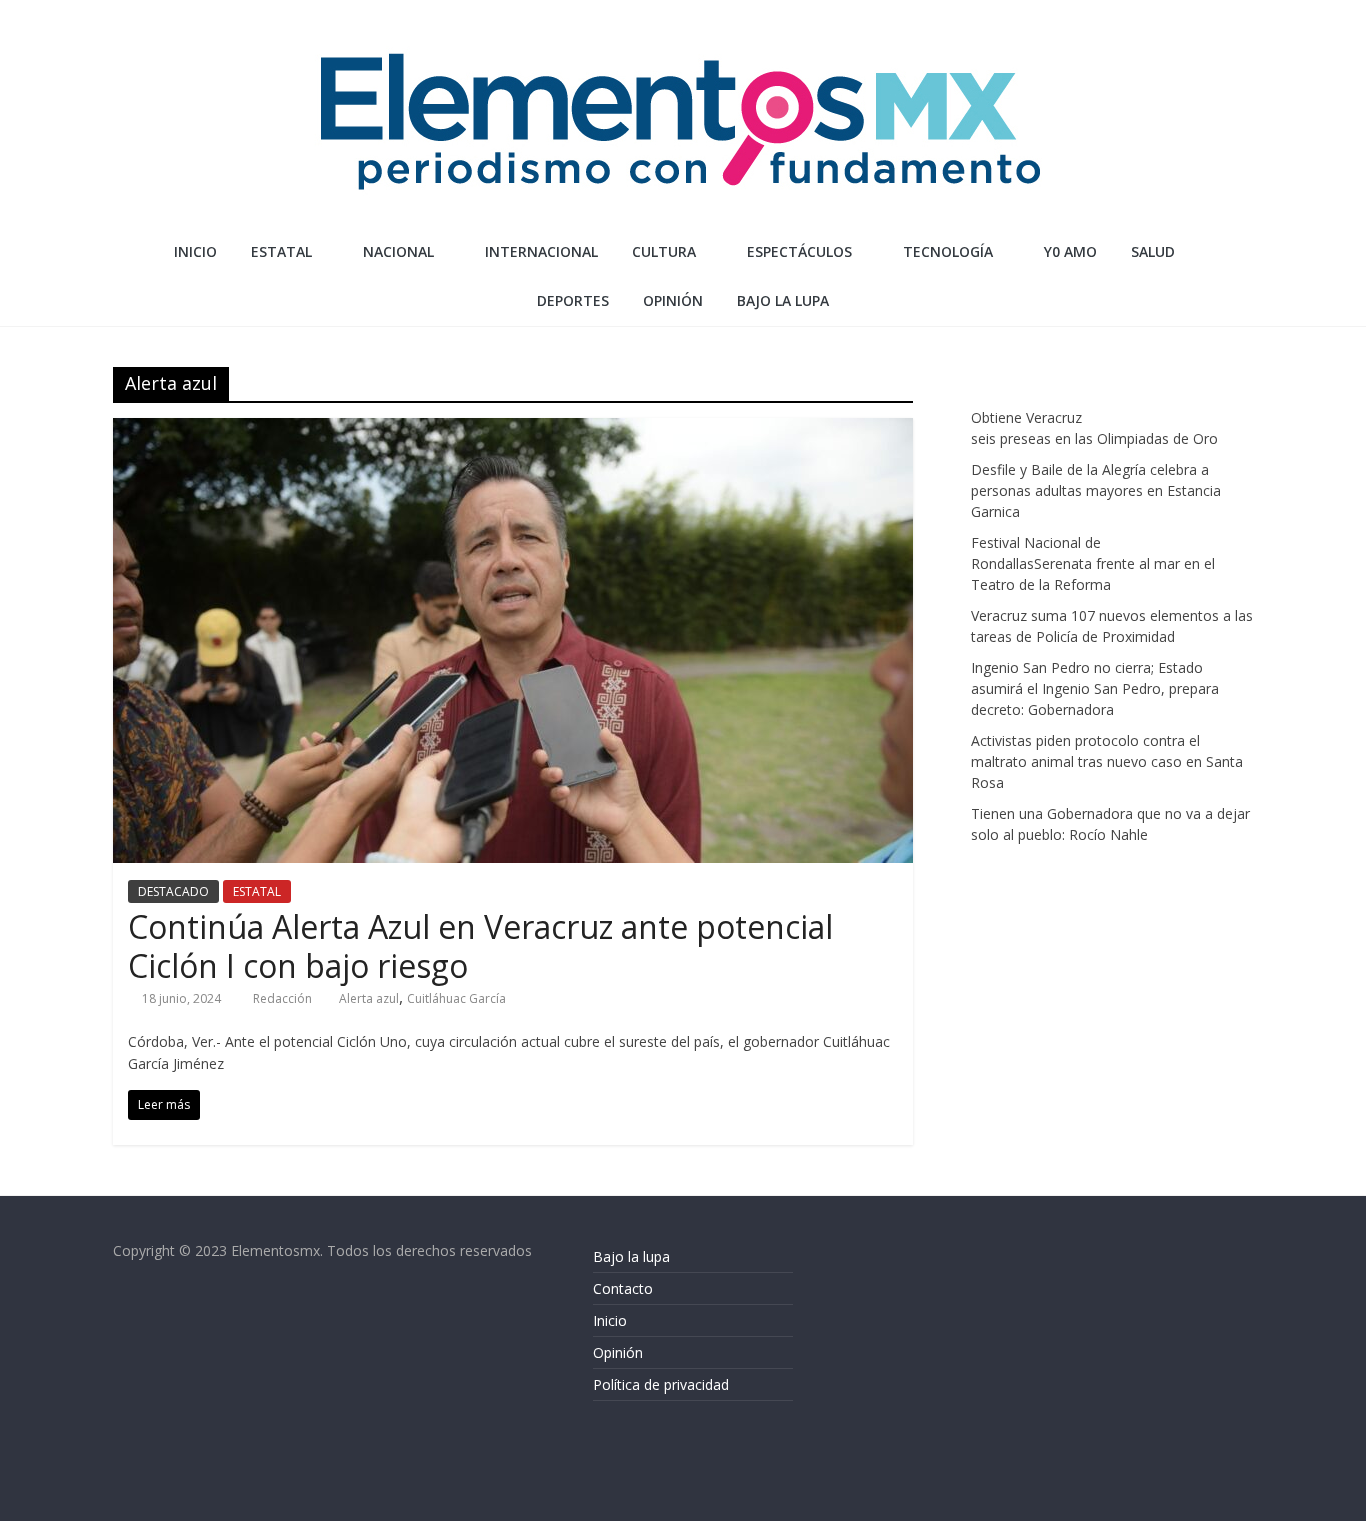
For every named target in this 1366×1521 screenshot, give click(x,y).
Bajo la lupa (783, 300)
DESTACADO (173, 891)
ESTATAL (281, 251)
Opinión (618, 1352)
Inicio (195, 251)
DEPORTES (573, 300)
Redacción (284, 998)
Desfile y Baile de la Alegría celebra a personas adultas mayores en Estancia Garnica (1096, 490)
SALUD (1153, 251)
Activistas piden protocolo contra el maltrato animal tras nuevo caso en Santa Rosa (1107, 761)
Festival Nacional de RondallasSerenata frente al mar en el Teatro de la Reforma (1093, 563)
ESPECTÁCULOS (799, 251)
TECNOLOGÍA (948, 251)
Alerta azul (369, 998)
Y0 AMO (1070, 251)
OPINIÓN (673, 300)
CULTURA (664, 251)
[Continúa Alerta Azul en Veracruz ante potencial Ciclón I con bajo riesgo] (513, 430)
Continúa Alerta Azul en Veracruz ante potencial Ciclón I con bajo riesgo (480, 945)
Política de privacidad (661, 1384)
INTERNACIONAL (541, 251)
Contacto (623, 1288)
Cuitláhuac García (456, 998)
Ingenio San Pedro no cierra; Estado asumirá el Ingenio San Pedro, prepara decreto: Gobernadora (1095, 688)
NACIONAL (398, 251)
